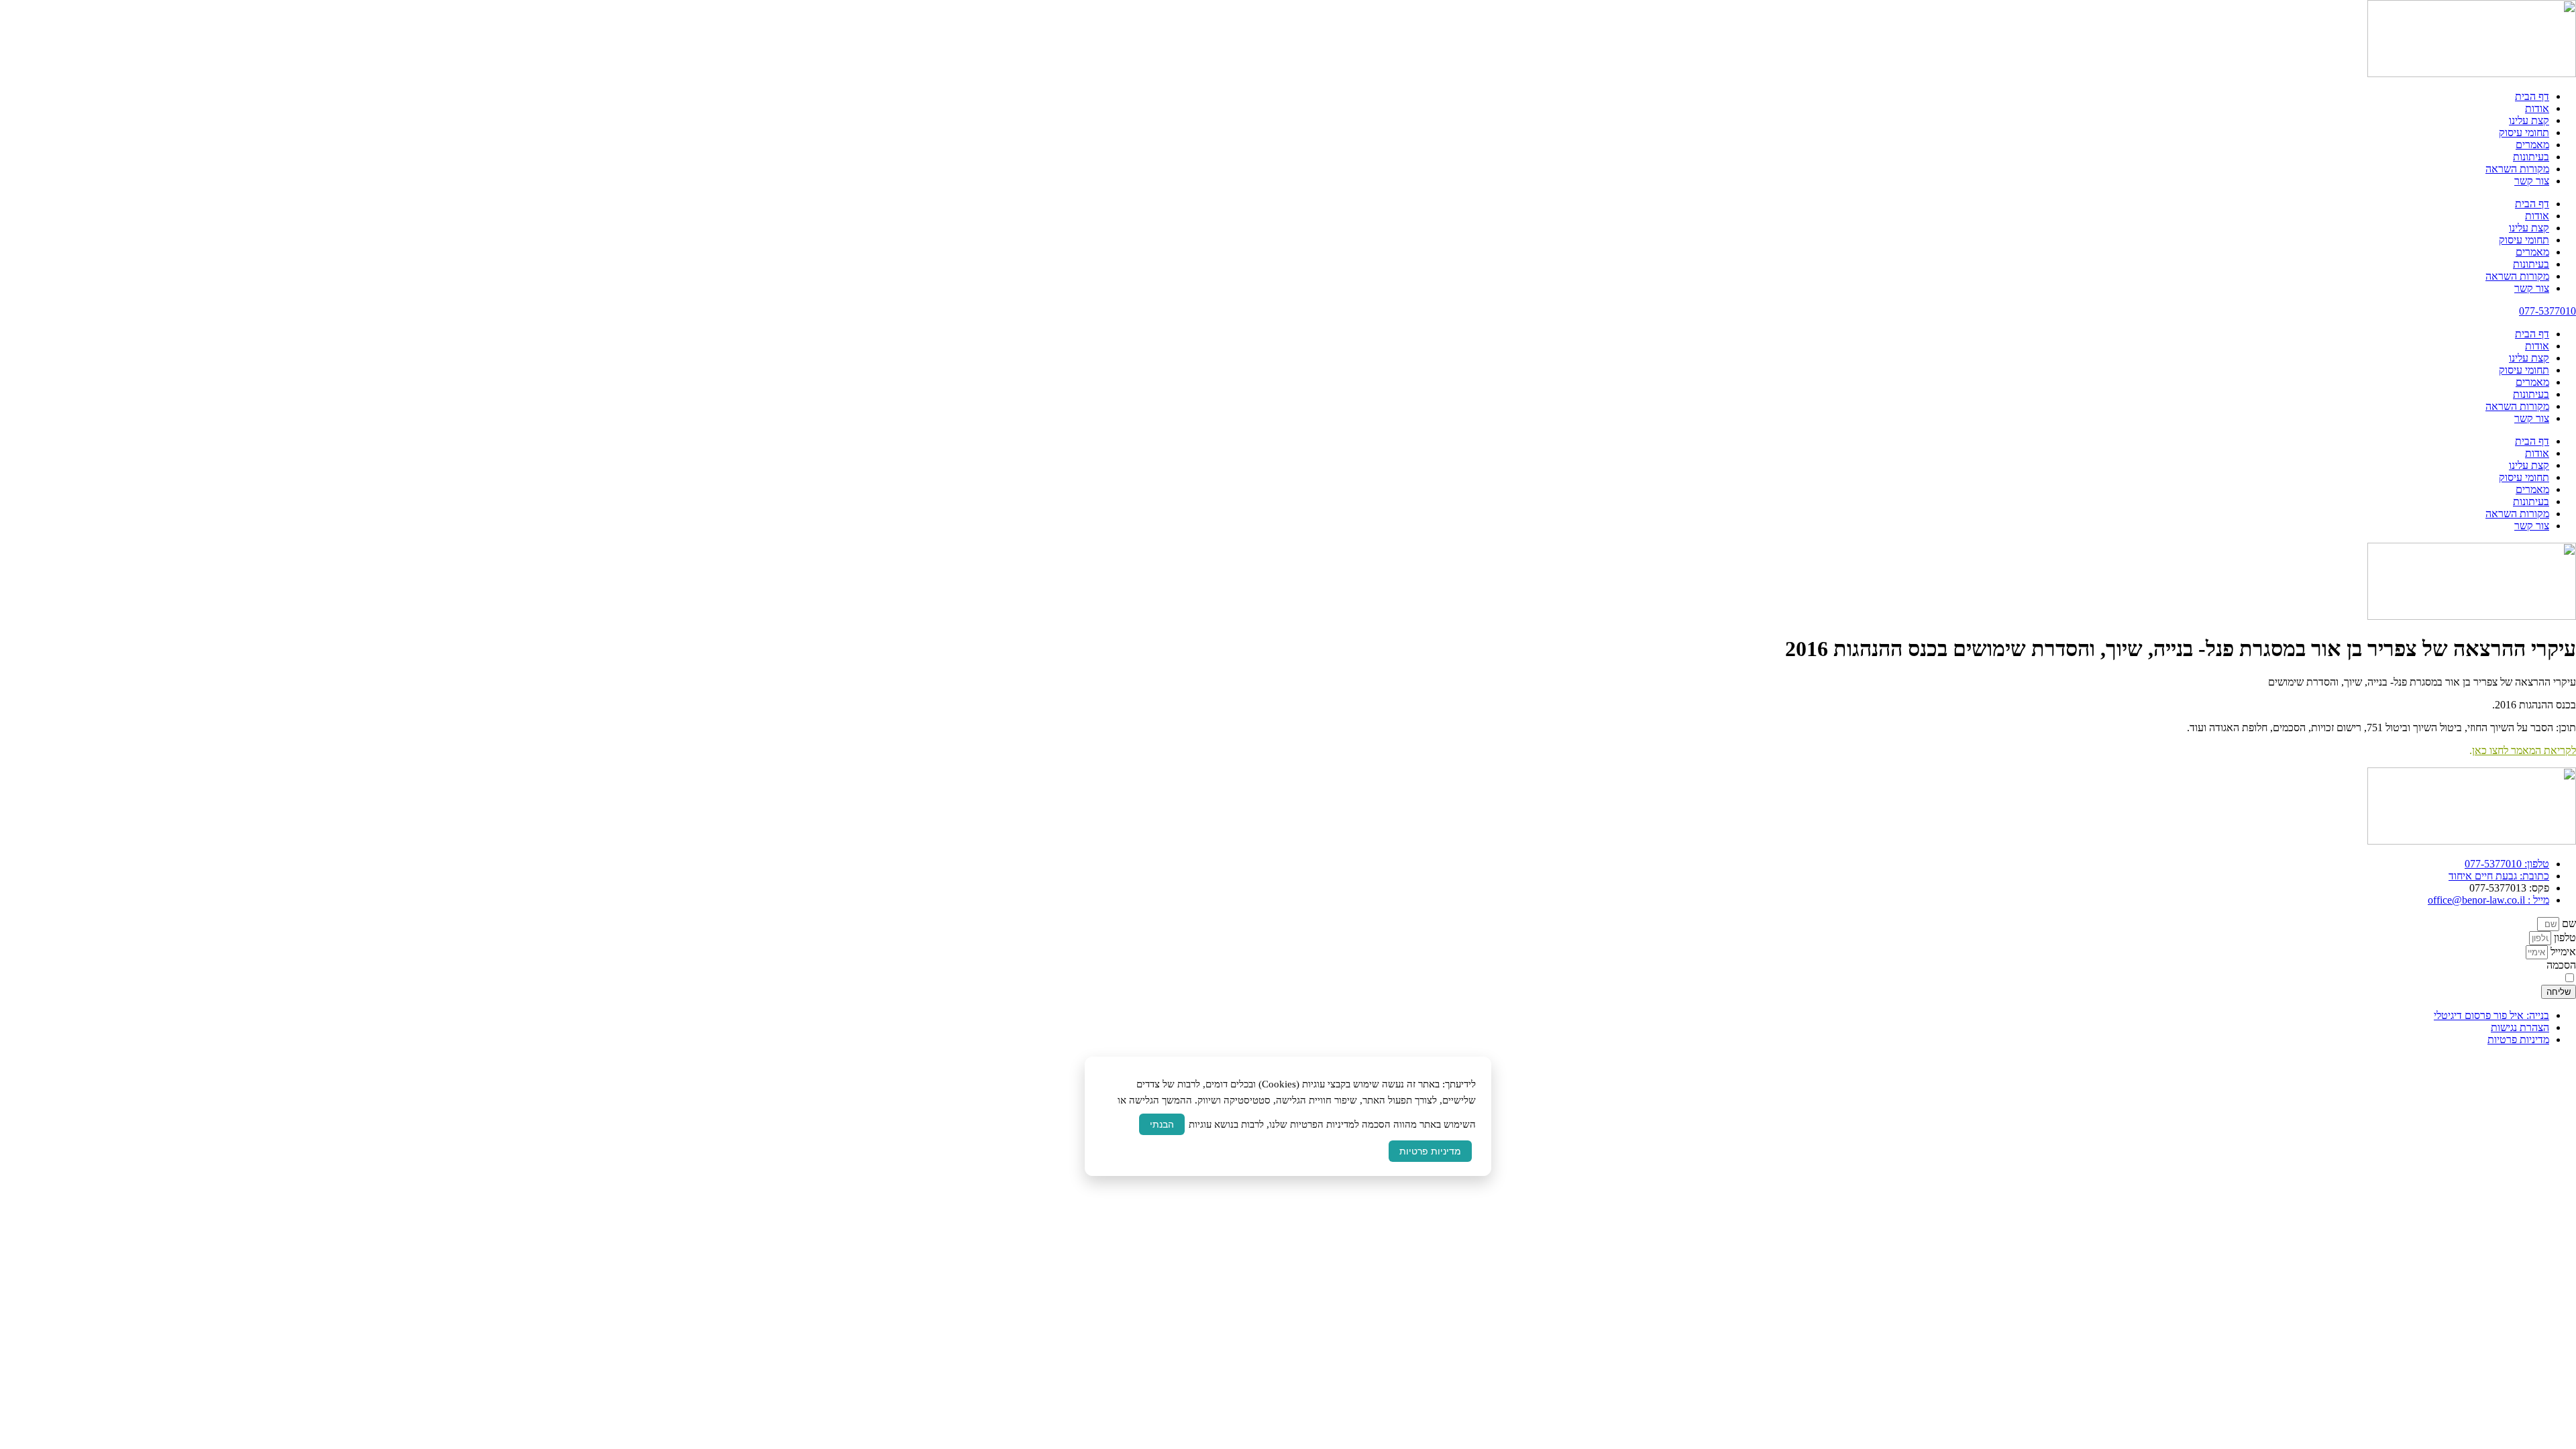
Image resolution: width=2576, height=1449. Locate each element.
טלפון (2564, 937)
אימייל (2562, 952)
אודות (2537, 108)
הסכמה (2561, 965)
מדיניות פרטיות (1430, 1151)
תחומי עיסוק (2524, 132)
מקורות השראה (2517, 169)
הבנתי (1162, 1124)
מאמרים (2532, 145)
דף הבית (2532, 96)
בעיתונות (2531, 157)
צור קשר (2532, 181)
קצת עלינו (2529, 120)
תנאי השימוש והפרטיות (2179, 978)
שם (2568, 923)
